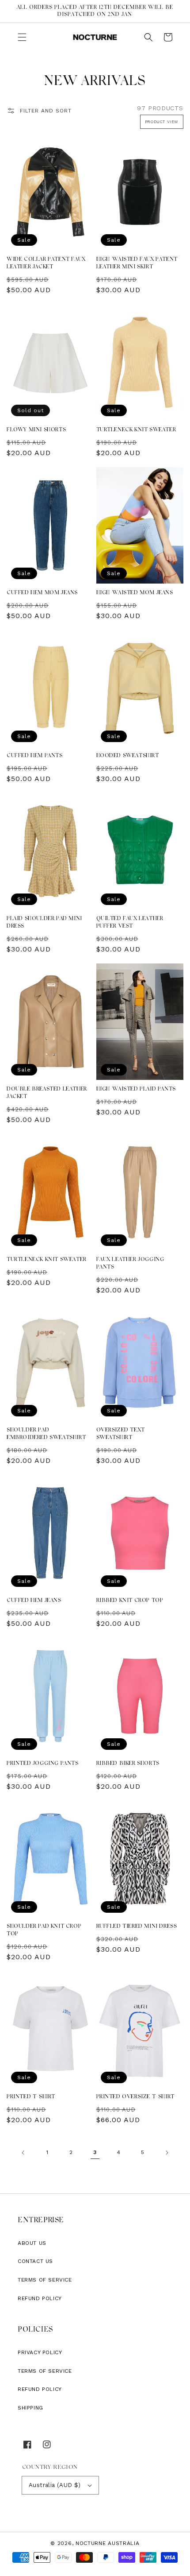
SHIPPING (30, 2408)
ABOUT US (32, 2243)
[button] (22, 37)
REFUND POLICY (40, 2389)
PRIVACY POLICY (40, 2352)
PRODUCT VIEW (162, 122)
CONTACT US (35, 2261)
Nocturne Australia (108, 2543)
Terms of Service (45, 2280)
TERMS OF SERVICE (45, 2371)
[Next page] (167, 2153)
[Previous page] (23, 2153)
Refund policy (40, 2298)
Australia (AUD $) (55, 2485)
